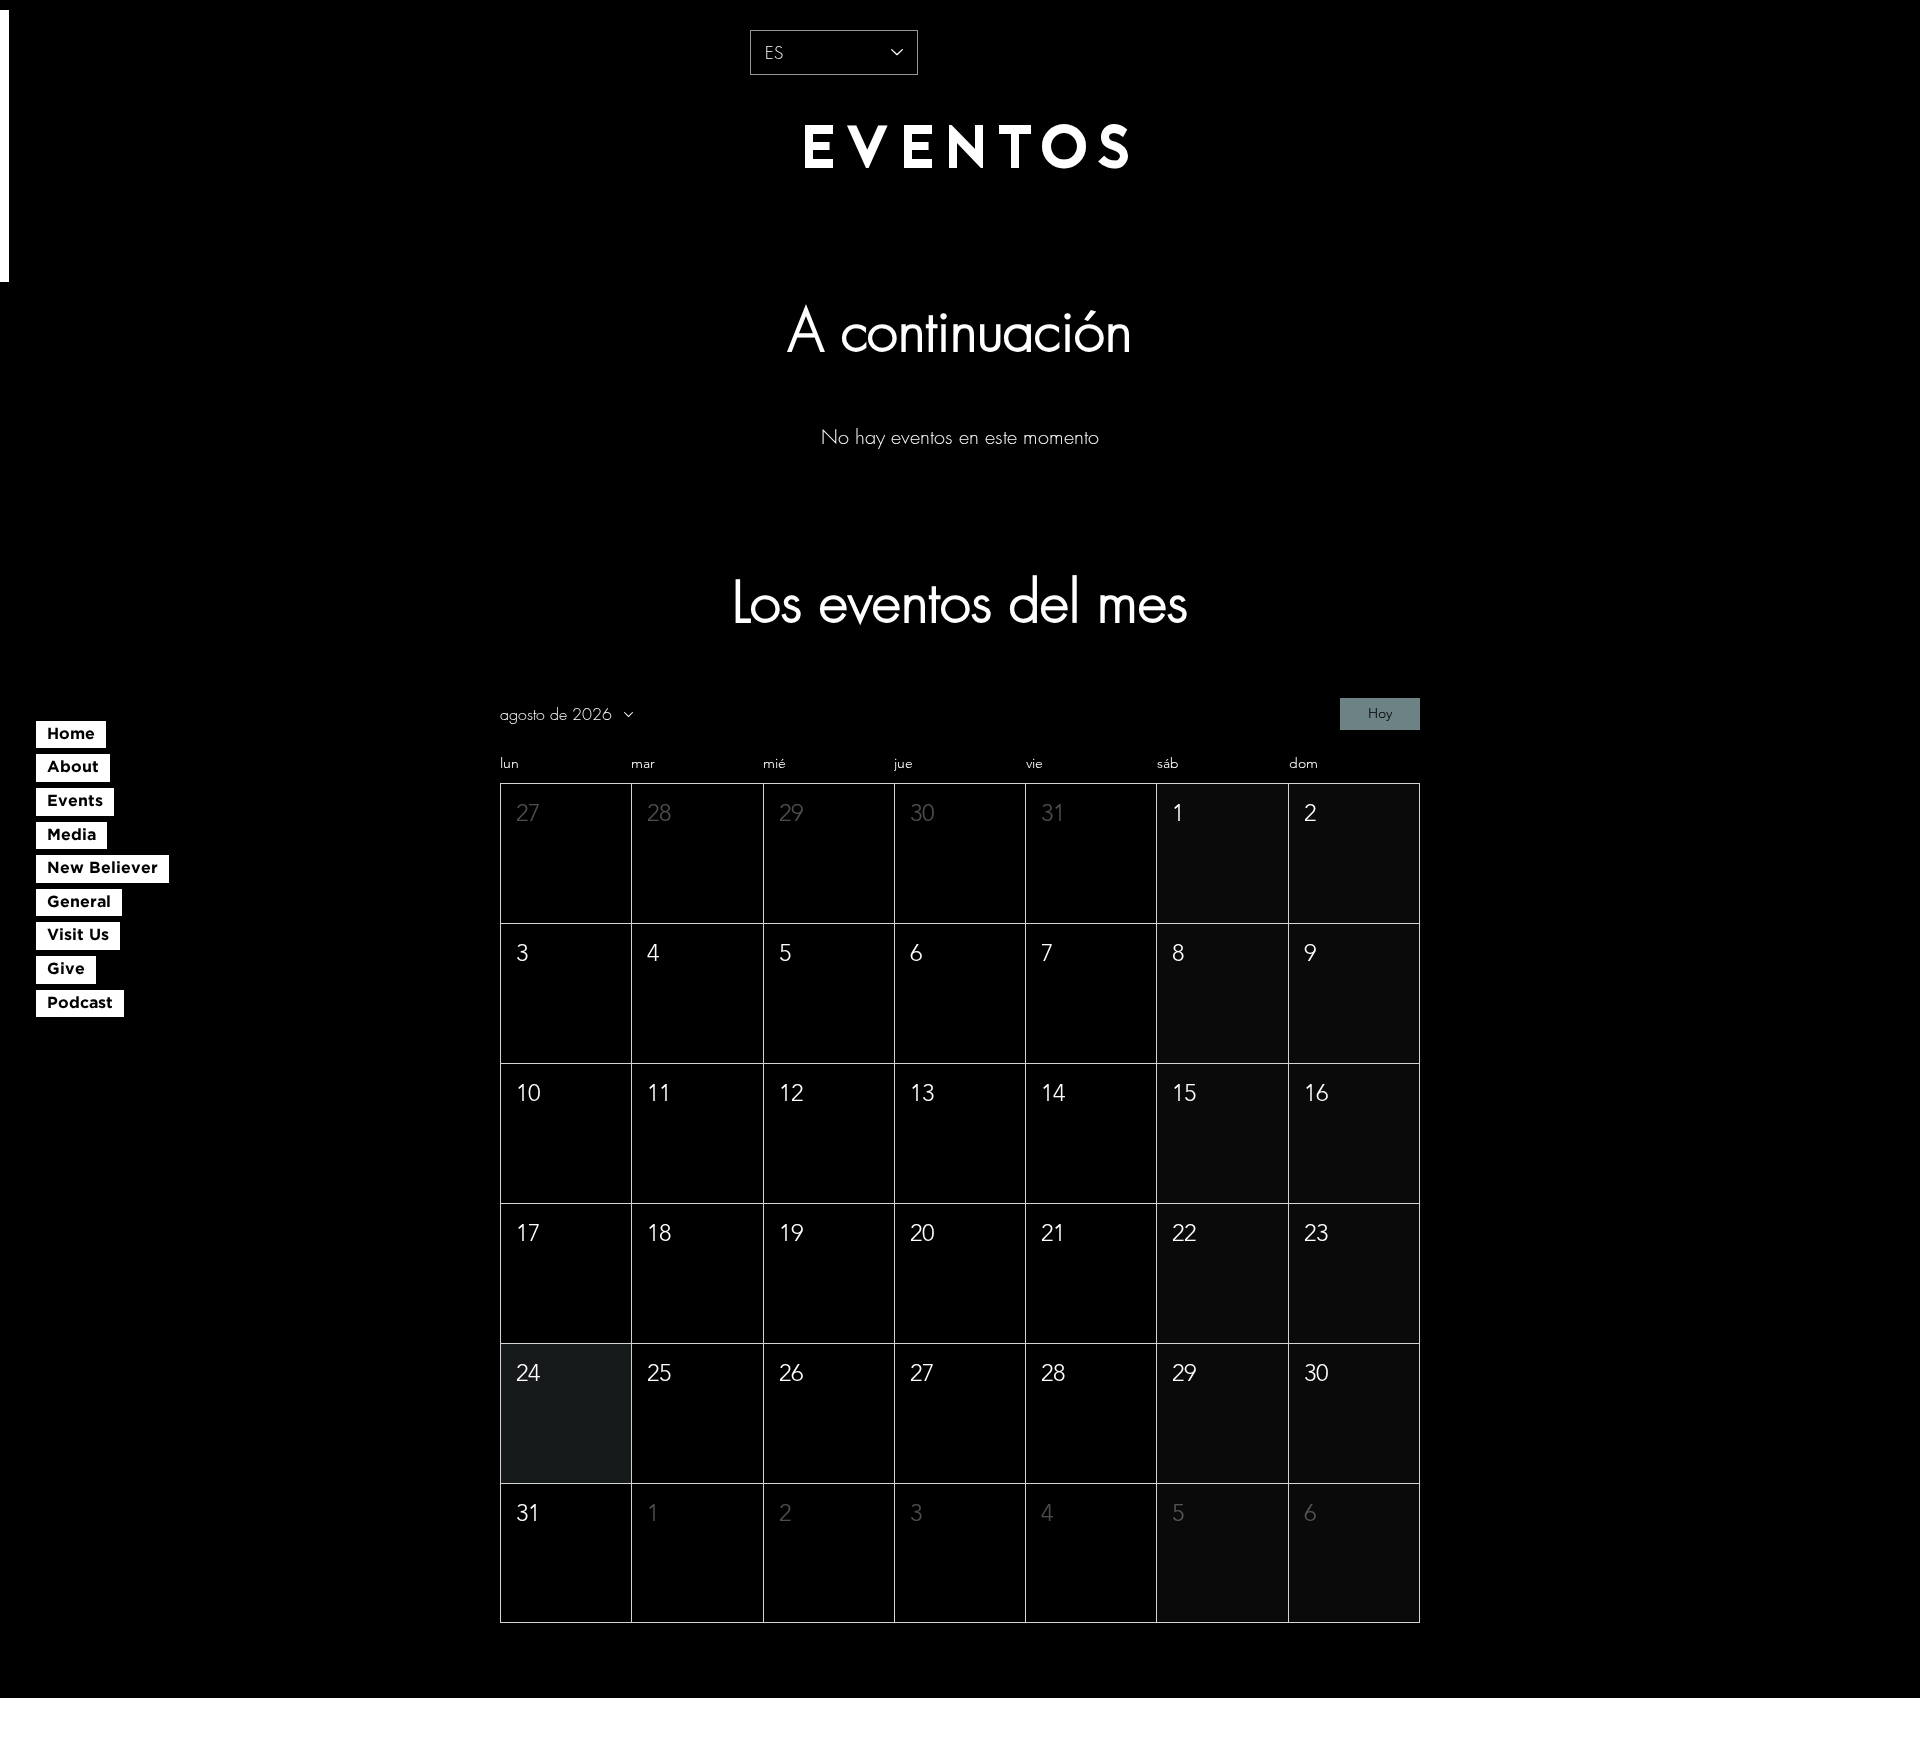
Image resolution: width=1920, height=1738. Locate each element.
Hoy (1380, 713)
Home (71, 734)
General (79, 902)
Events (75, 801)
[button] (566, 853)
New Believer (102, 868)
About (73, 767)
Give (66, 969)
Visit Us (78, 935)
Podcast (80, 1003)
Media (71, 835)
